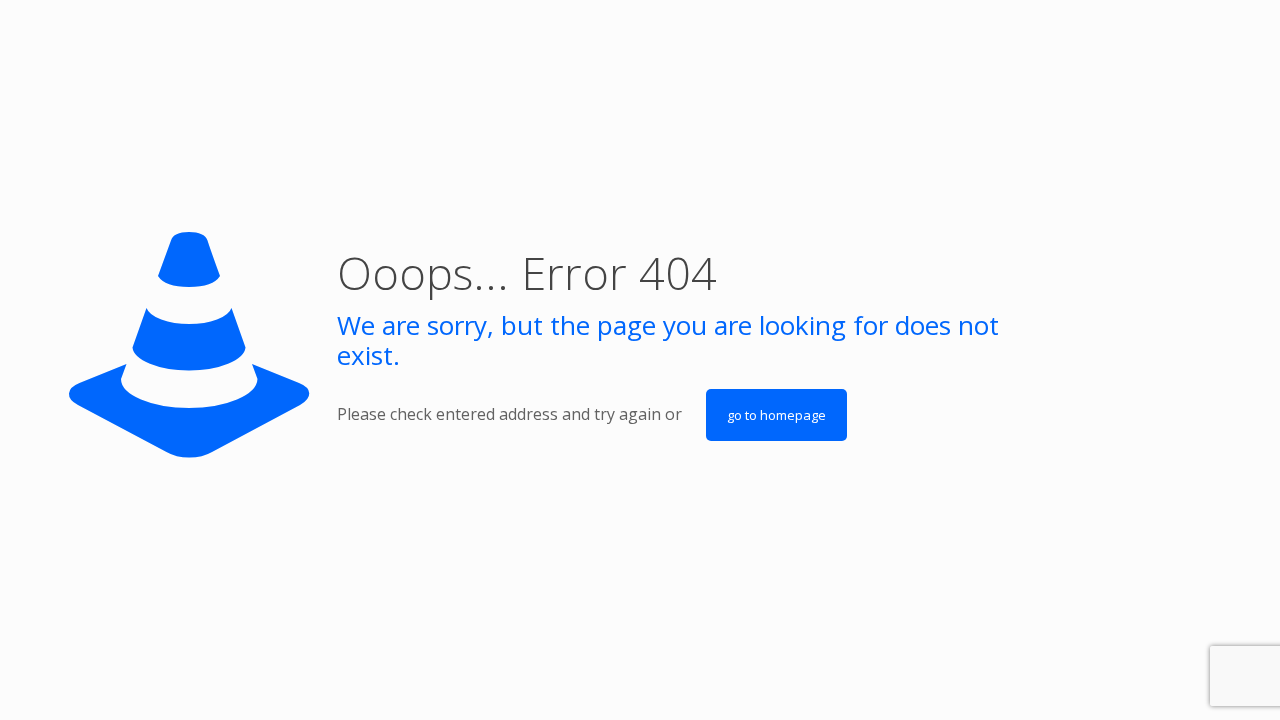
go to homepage (776, 415)
